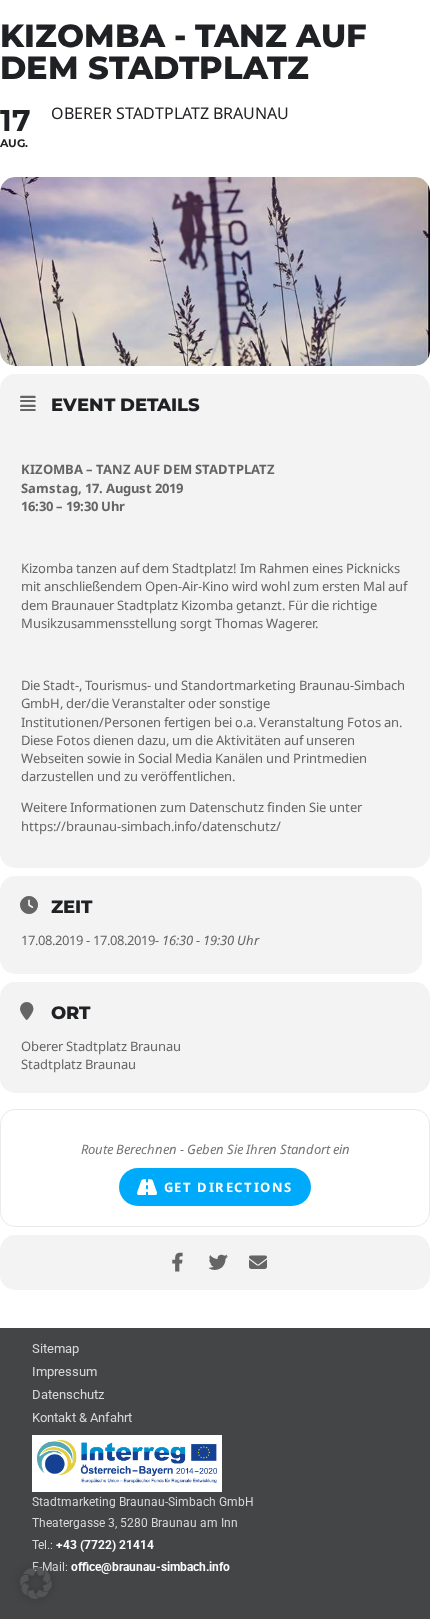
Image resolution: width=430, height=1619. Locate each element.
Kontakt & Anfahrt (82, 1418)
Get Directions (228, 1187)
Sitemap (55, 1349)
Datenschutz (68, 1395)
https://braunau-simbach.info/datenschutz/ (151, 826)
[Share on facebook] (177, 1262)
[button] (36, 1583)
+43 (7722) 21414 (105, 1545)
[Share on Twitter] (217, 1262)
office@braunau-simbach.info (150, 1567)
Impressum (64, 1372)
